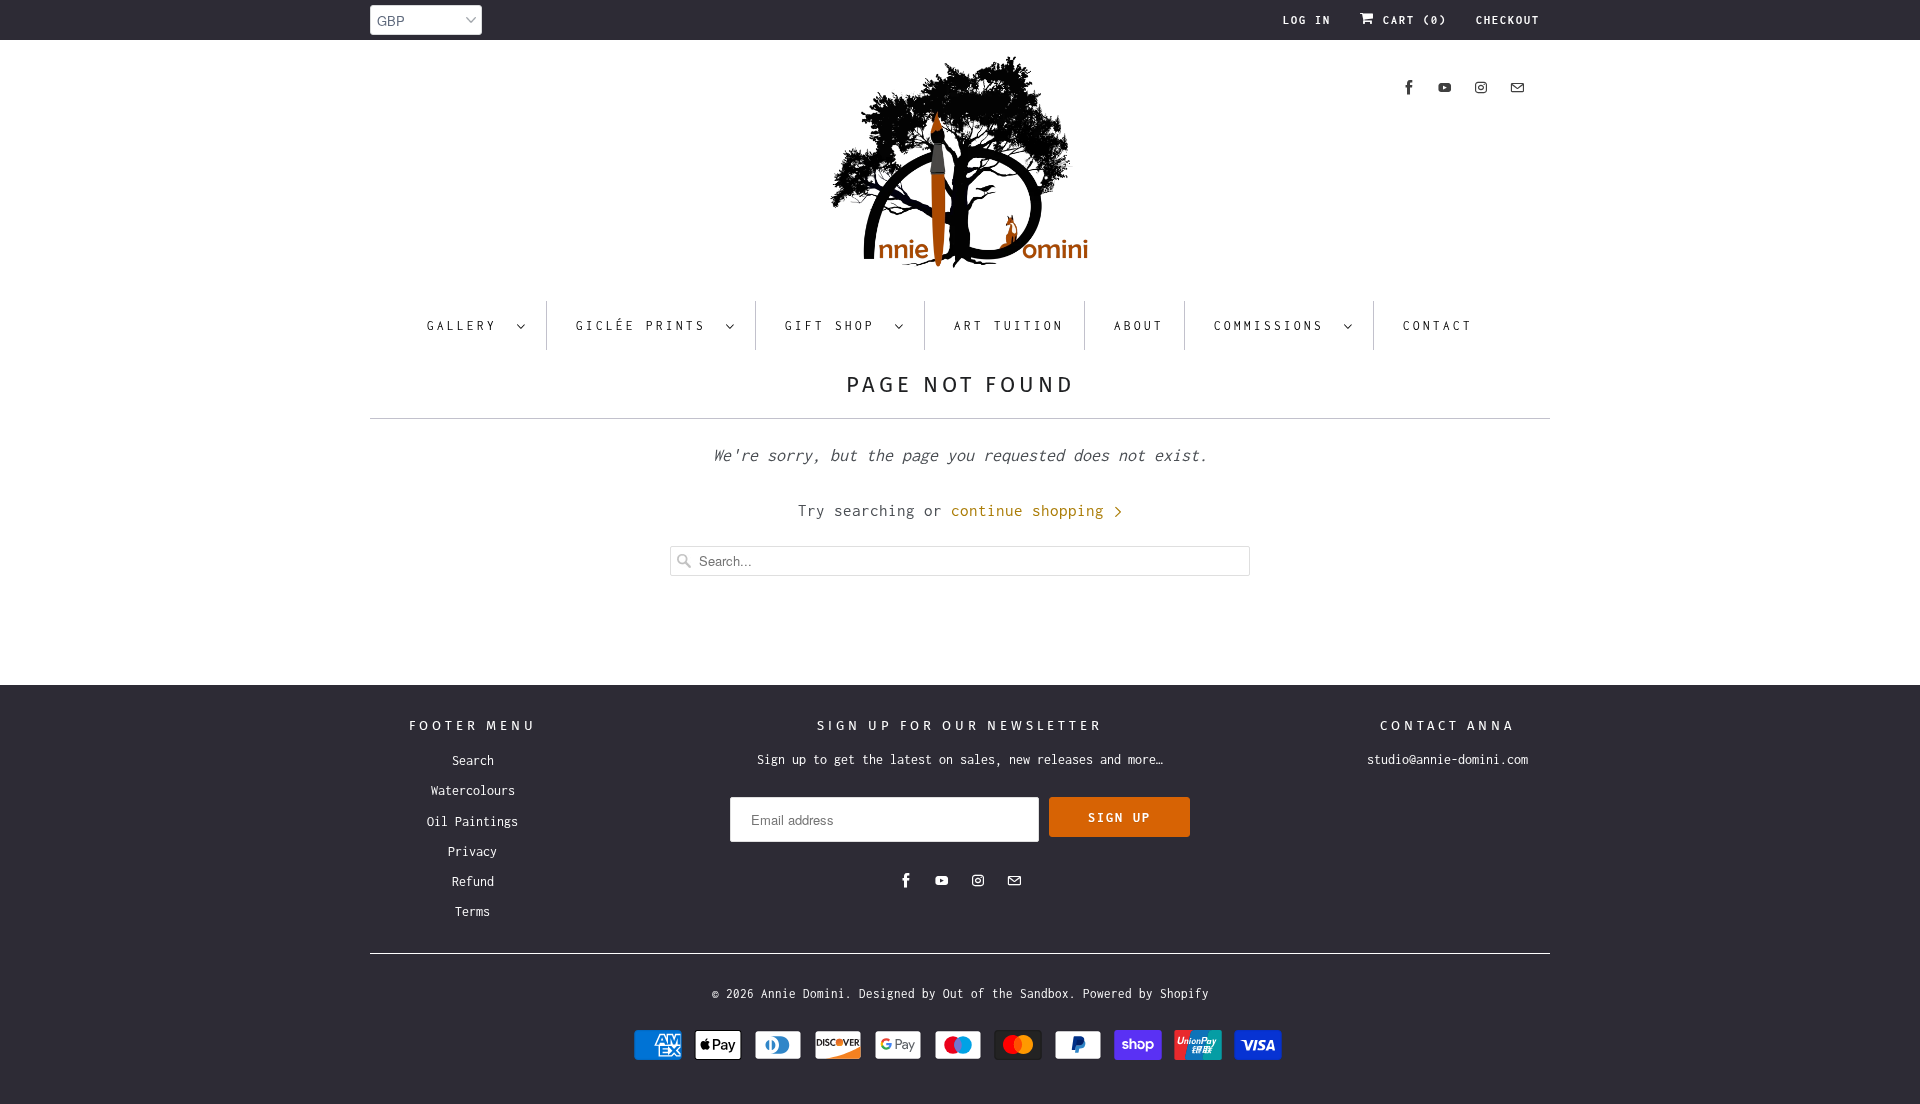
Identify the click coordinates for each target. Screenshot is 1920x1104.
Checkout (1508, 20)
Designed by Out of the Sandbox (964, 993)
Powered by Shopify (1146, 993)
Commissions (1274, 325)
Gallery (467, 325)
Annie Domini (803, 993)
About (1139, 325)
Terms (472, 911)
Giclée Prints (646, 325)
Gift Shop (835, 325)
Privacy (472, 851)
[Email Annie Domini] (1517, 87)
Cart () (1411, 20)
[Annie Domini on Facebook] (1409, 87)
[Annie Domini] (960, 168)
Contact (1438, 325)
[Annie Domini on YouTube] (1445, 87)
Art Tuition (1009, 325)
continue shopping (1032, 510)
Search (473, 760)
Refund (473, 881)
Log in (1307, 20)
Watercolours (473, 790)
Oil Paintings (472, 821)
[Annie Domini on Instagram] (1481, 87)
